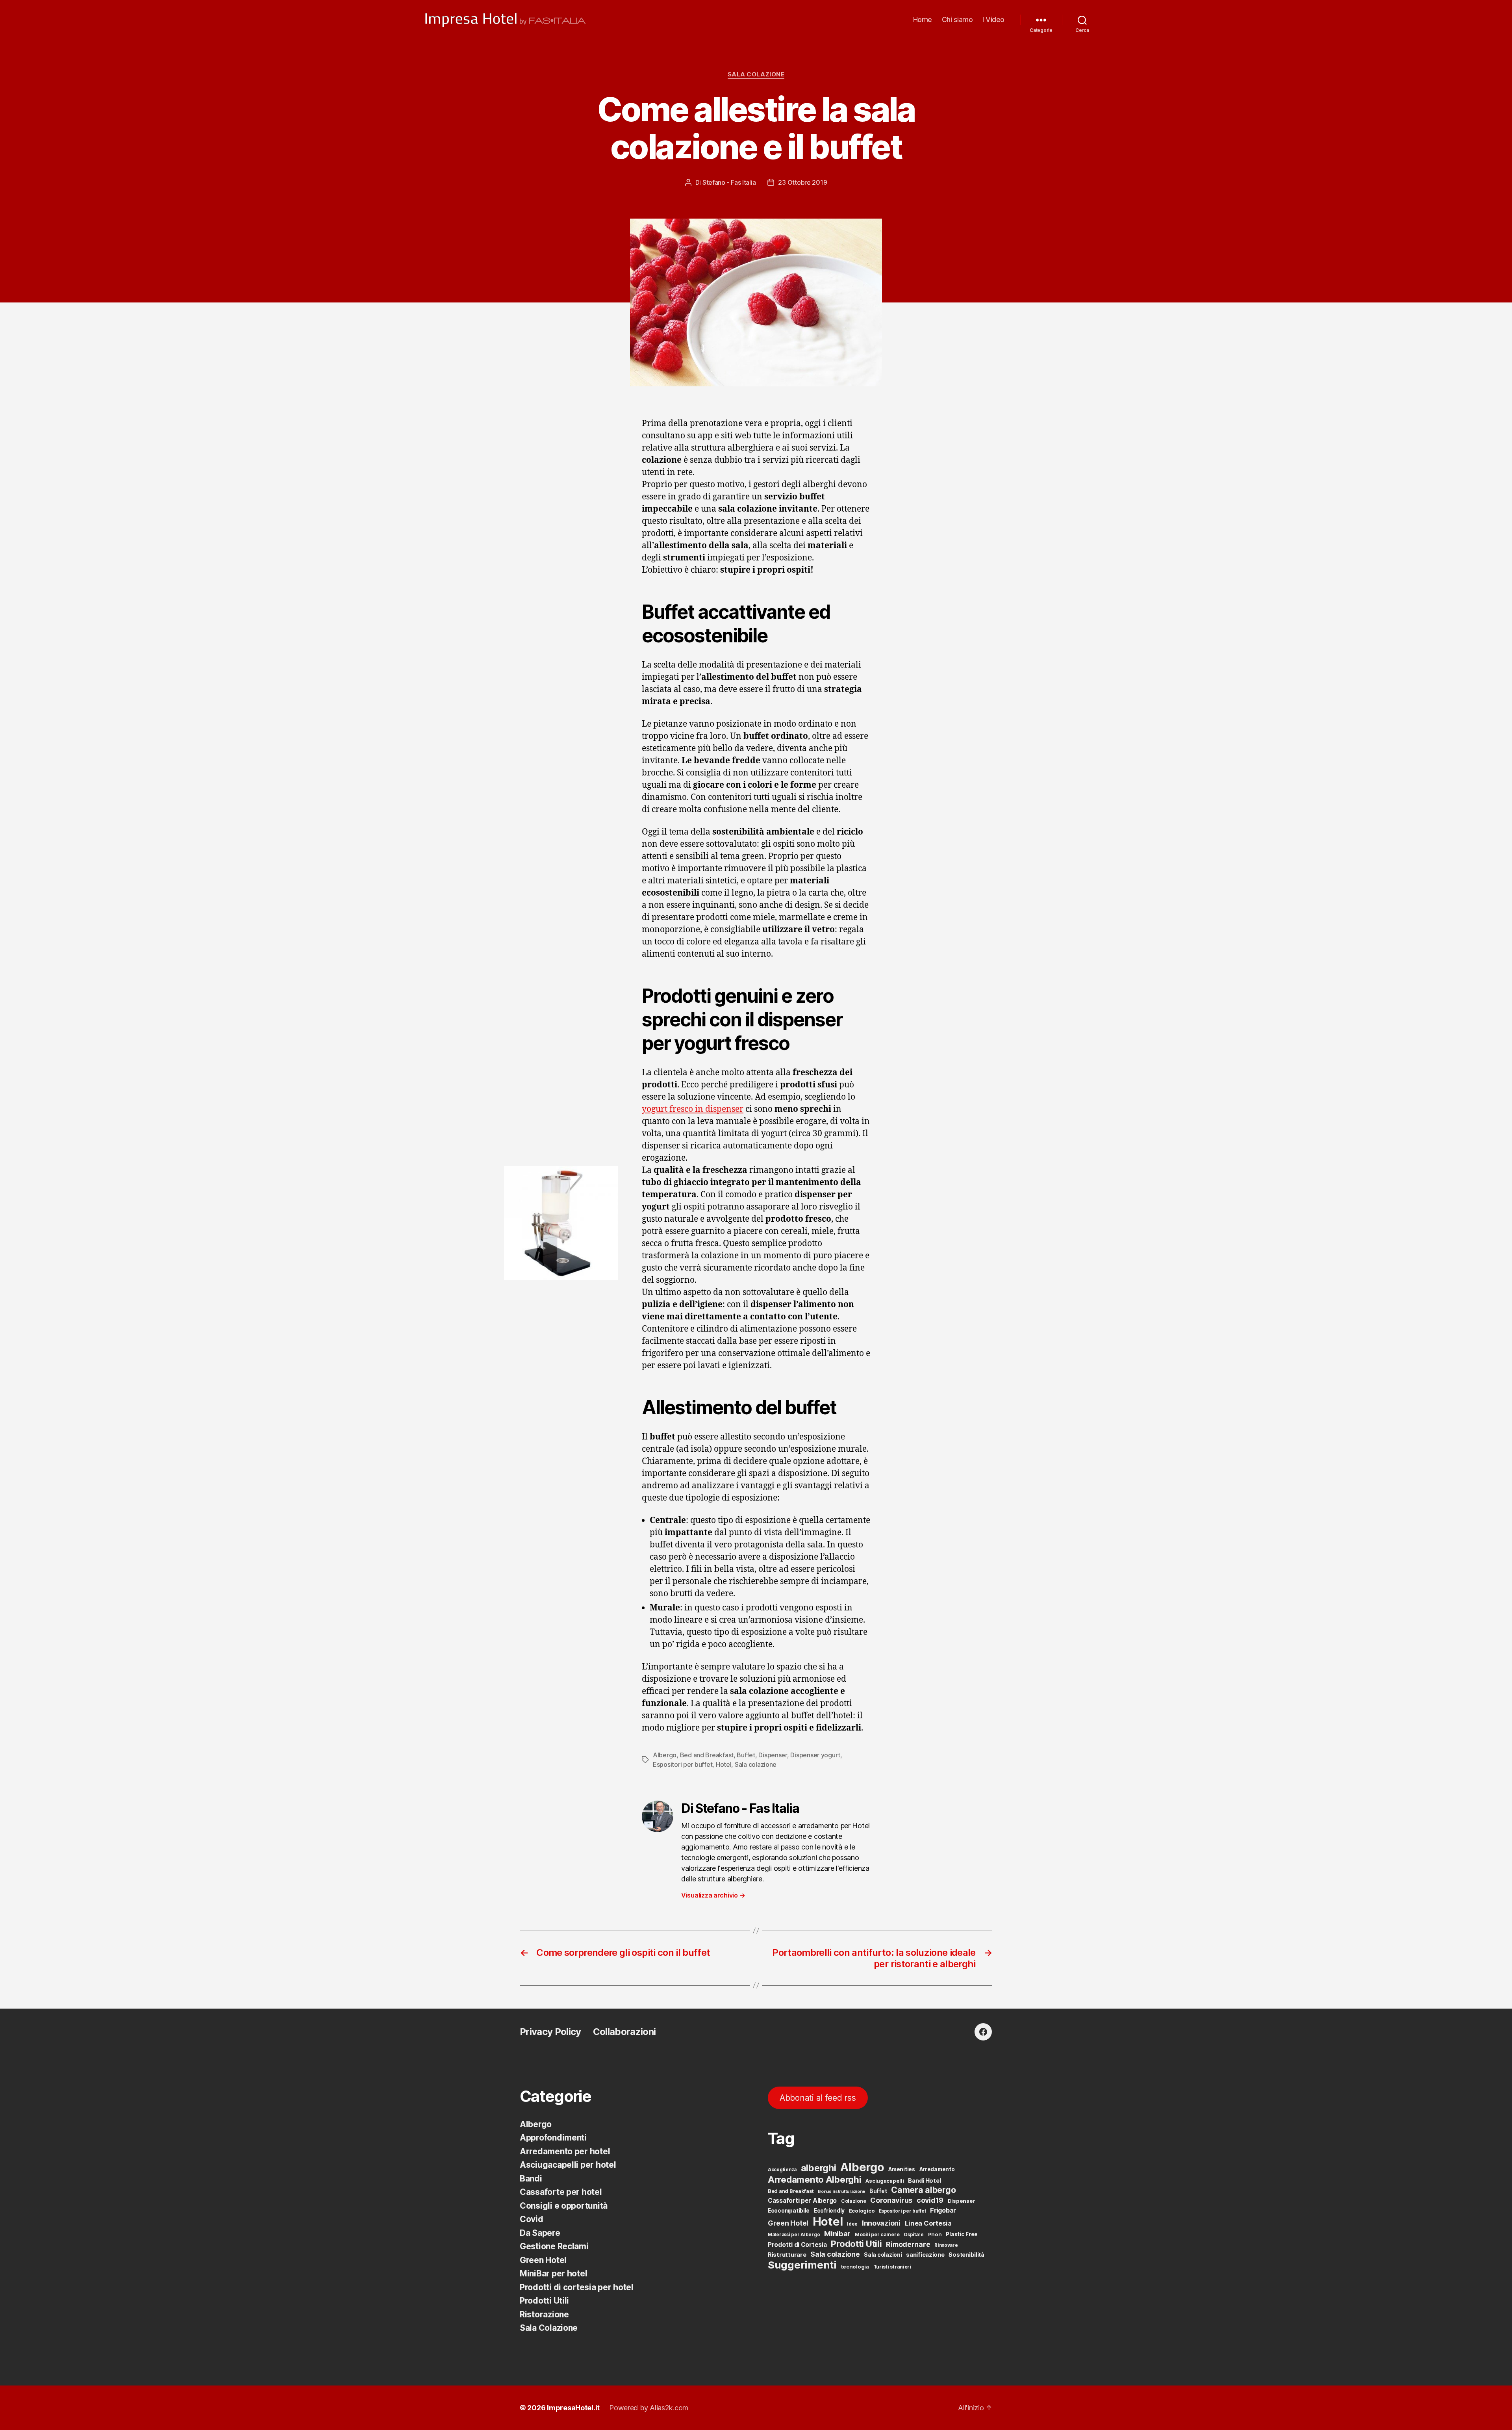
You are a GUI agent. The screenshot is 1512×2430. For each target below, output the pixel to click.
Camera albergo (923, 2190)
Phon (935, 2234)
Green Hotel (543, 2260)
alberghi (819, 2168)
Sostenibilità (966, 2255)
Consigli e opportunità (564, 2206)
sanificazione (925, 2255)
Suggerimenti (802, 2265)
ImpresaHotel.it (573, 2408)
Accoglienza (782, 2170)
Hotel (724, 1764)
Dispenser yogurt (815, 1755)
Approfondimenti (553, 2138)
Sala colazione (756, 1764)
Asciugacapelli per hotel (568, 2165)
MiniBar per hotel (553, 2273)
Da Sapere (540, 2233)
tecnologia (855, 2267)
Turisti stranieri (892, 2267)
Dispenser (773, 1755)
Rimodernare (908, 2244)
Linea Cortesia (928, 2223)
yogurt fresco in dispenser (693, 1109)
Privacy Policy (550, 2032)
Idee (852, 2224)
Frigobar (943, 2210)
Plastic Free (962, 2234)
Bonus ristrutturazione (841, 2192)
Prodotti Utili (544, 2301)
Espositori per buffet (683, 1764)
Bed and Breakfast (707, 1755)
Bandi (531, 2179)
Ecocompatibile (789, 2211)
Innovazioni (881, 2223)
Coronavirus (891, 2200)
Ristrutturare (787, 2255)
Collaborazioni (624, 2032)
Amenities (902, 2169)
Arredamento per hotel (565, 2151)
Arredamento (937, 2169)
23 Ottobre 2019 (802, 182)
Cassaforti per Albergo (802, 2201)
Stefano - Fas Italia (729, 182)
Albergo (665, 1755)
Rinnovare (946, 2245)
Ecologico (862, 2211)
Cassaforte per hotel (561, 2192)
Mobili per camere (877, 2234)
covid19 (930, 2200)
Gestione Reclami (554, 2246)
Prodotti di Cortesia (797, 2245)
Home (923, 19)
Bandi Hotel (924, 2181)
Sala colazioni (883, 2255)
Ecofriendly (829, 2211)
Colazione (854, 2201)
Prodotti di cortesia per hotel (577, 2287)
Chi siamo (957, 19)
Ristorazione (544, 2314)
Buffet (746, 1755)
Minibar (837, 2233)
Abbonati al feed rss (818, 2098)
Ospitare (914, 2235)
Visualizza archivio (713, 1895)
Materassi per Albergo (794, 2235)
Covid (532, 2219)
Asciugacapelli (885, 2181)
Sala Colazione (756, 74)
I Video (993, 19)
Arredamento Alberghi (815, 2179)
